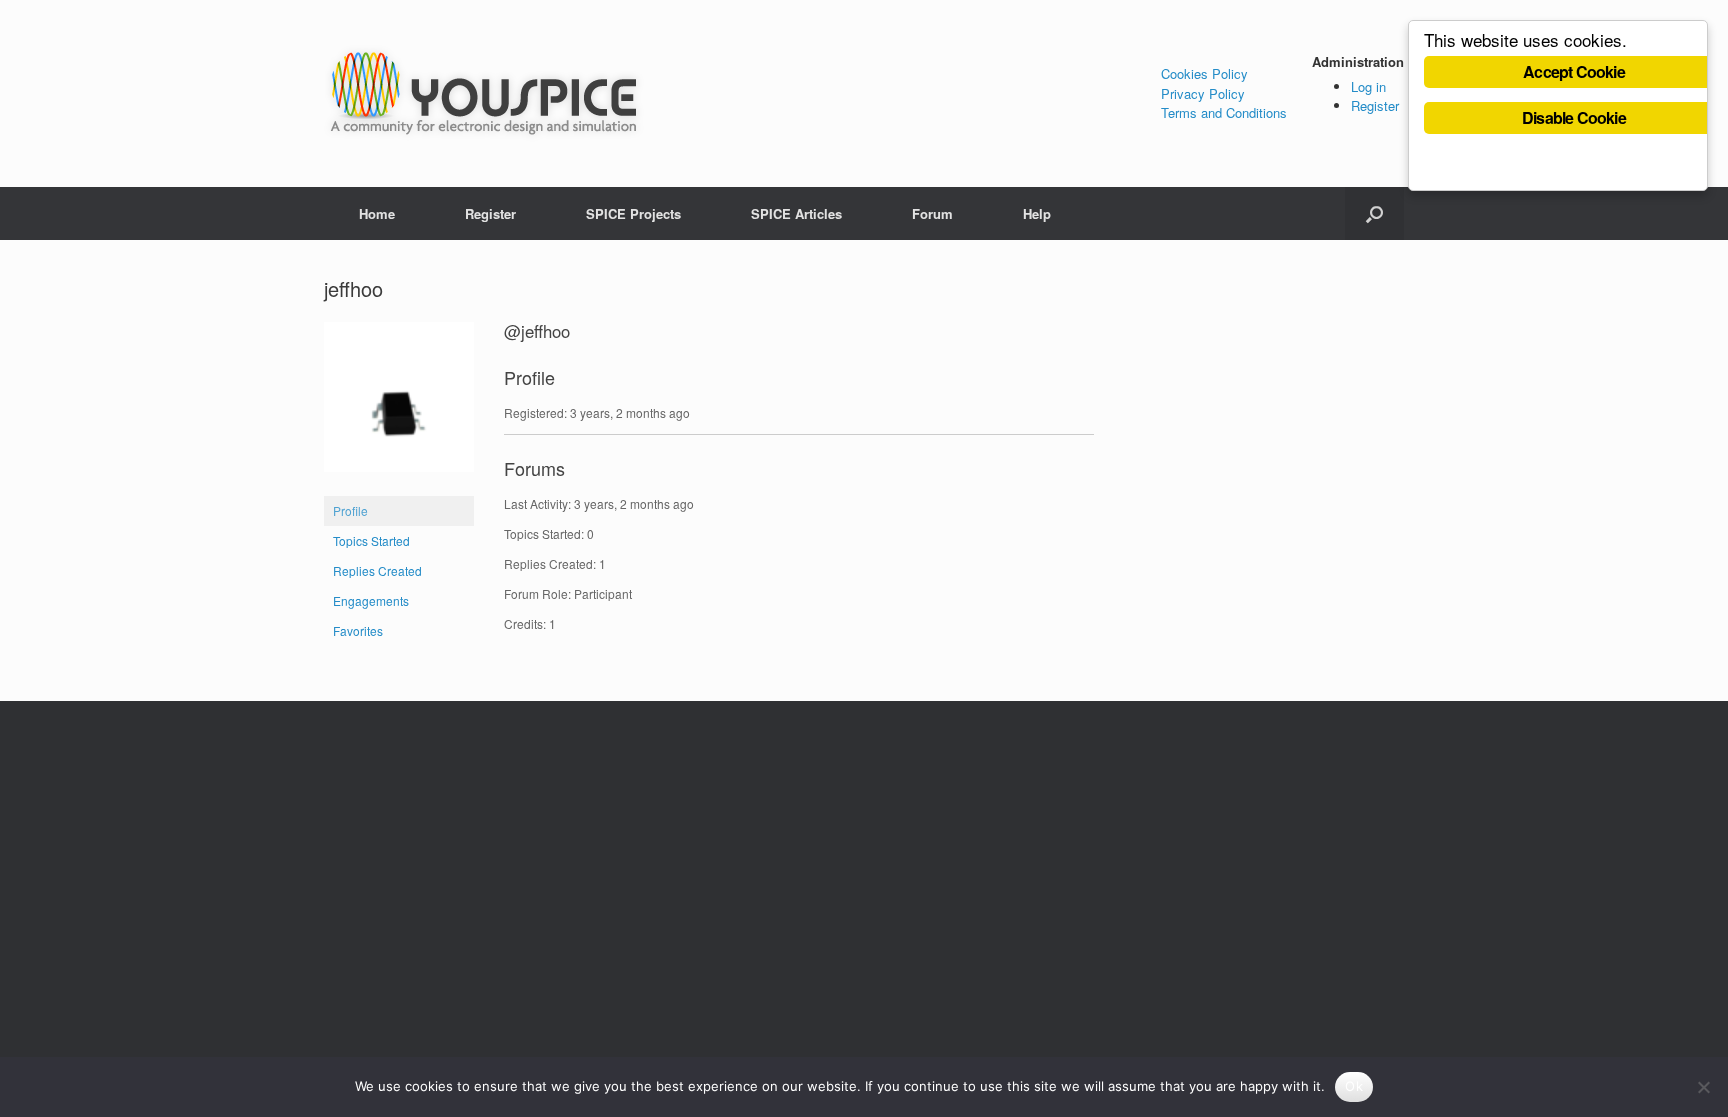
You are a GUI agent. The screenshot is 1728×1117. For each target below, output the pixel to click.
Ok (1354, 1086)
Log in (1368, 86)
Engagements (371, 600)
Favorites (358, 630)
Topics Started (371, 540)
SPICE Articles (796, 213)
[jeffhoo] (399, 486)
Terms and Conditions (1224, 112)
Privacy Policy (1203, 93)
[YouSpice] (484, 93)
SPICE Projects (633, 213)
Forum (932, 213)
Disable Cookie (1574, 117)
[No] (1703, 1087)
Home (377, 213)
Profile (350, 510)
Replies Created (377, 570)
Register (1375, 105)
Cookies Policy (1204, 73)
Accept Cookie (1574, 71)
